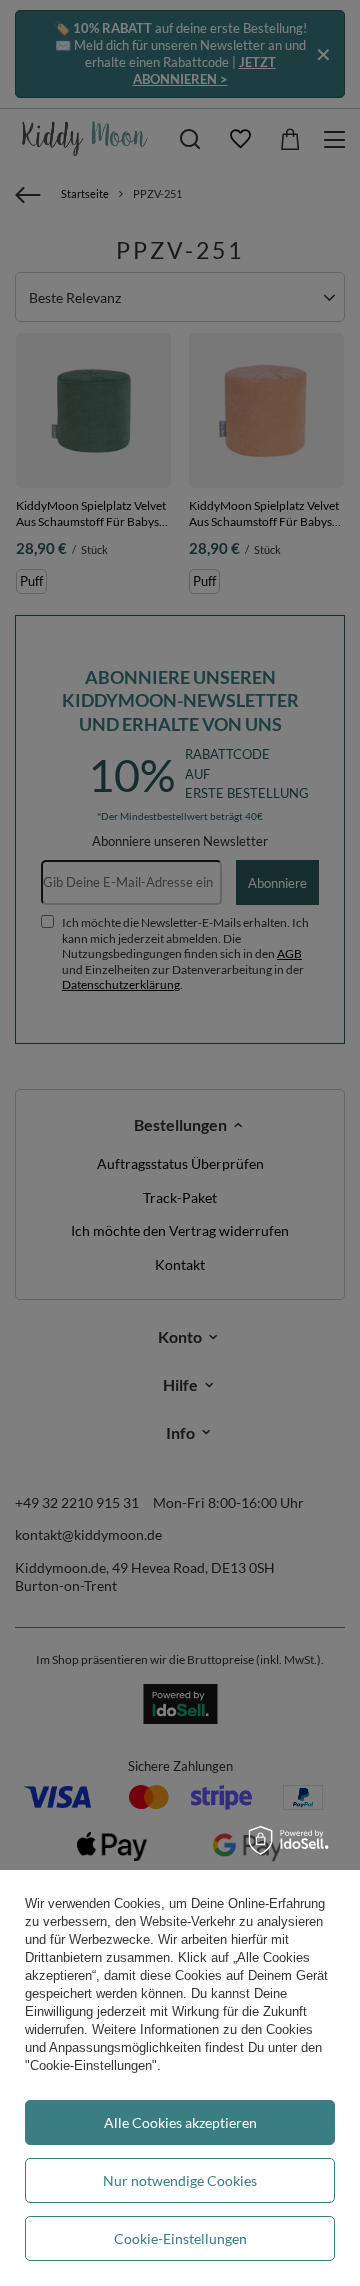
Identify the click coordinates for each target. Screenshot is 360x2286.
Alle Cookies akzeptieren (180, 2122)
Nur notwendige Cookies (180, 2180)
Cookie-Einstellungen (180, 2238)
